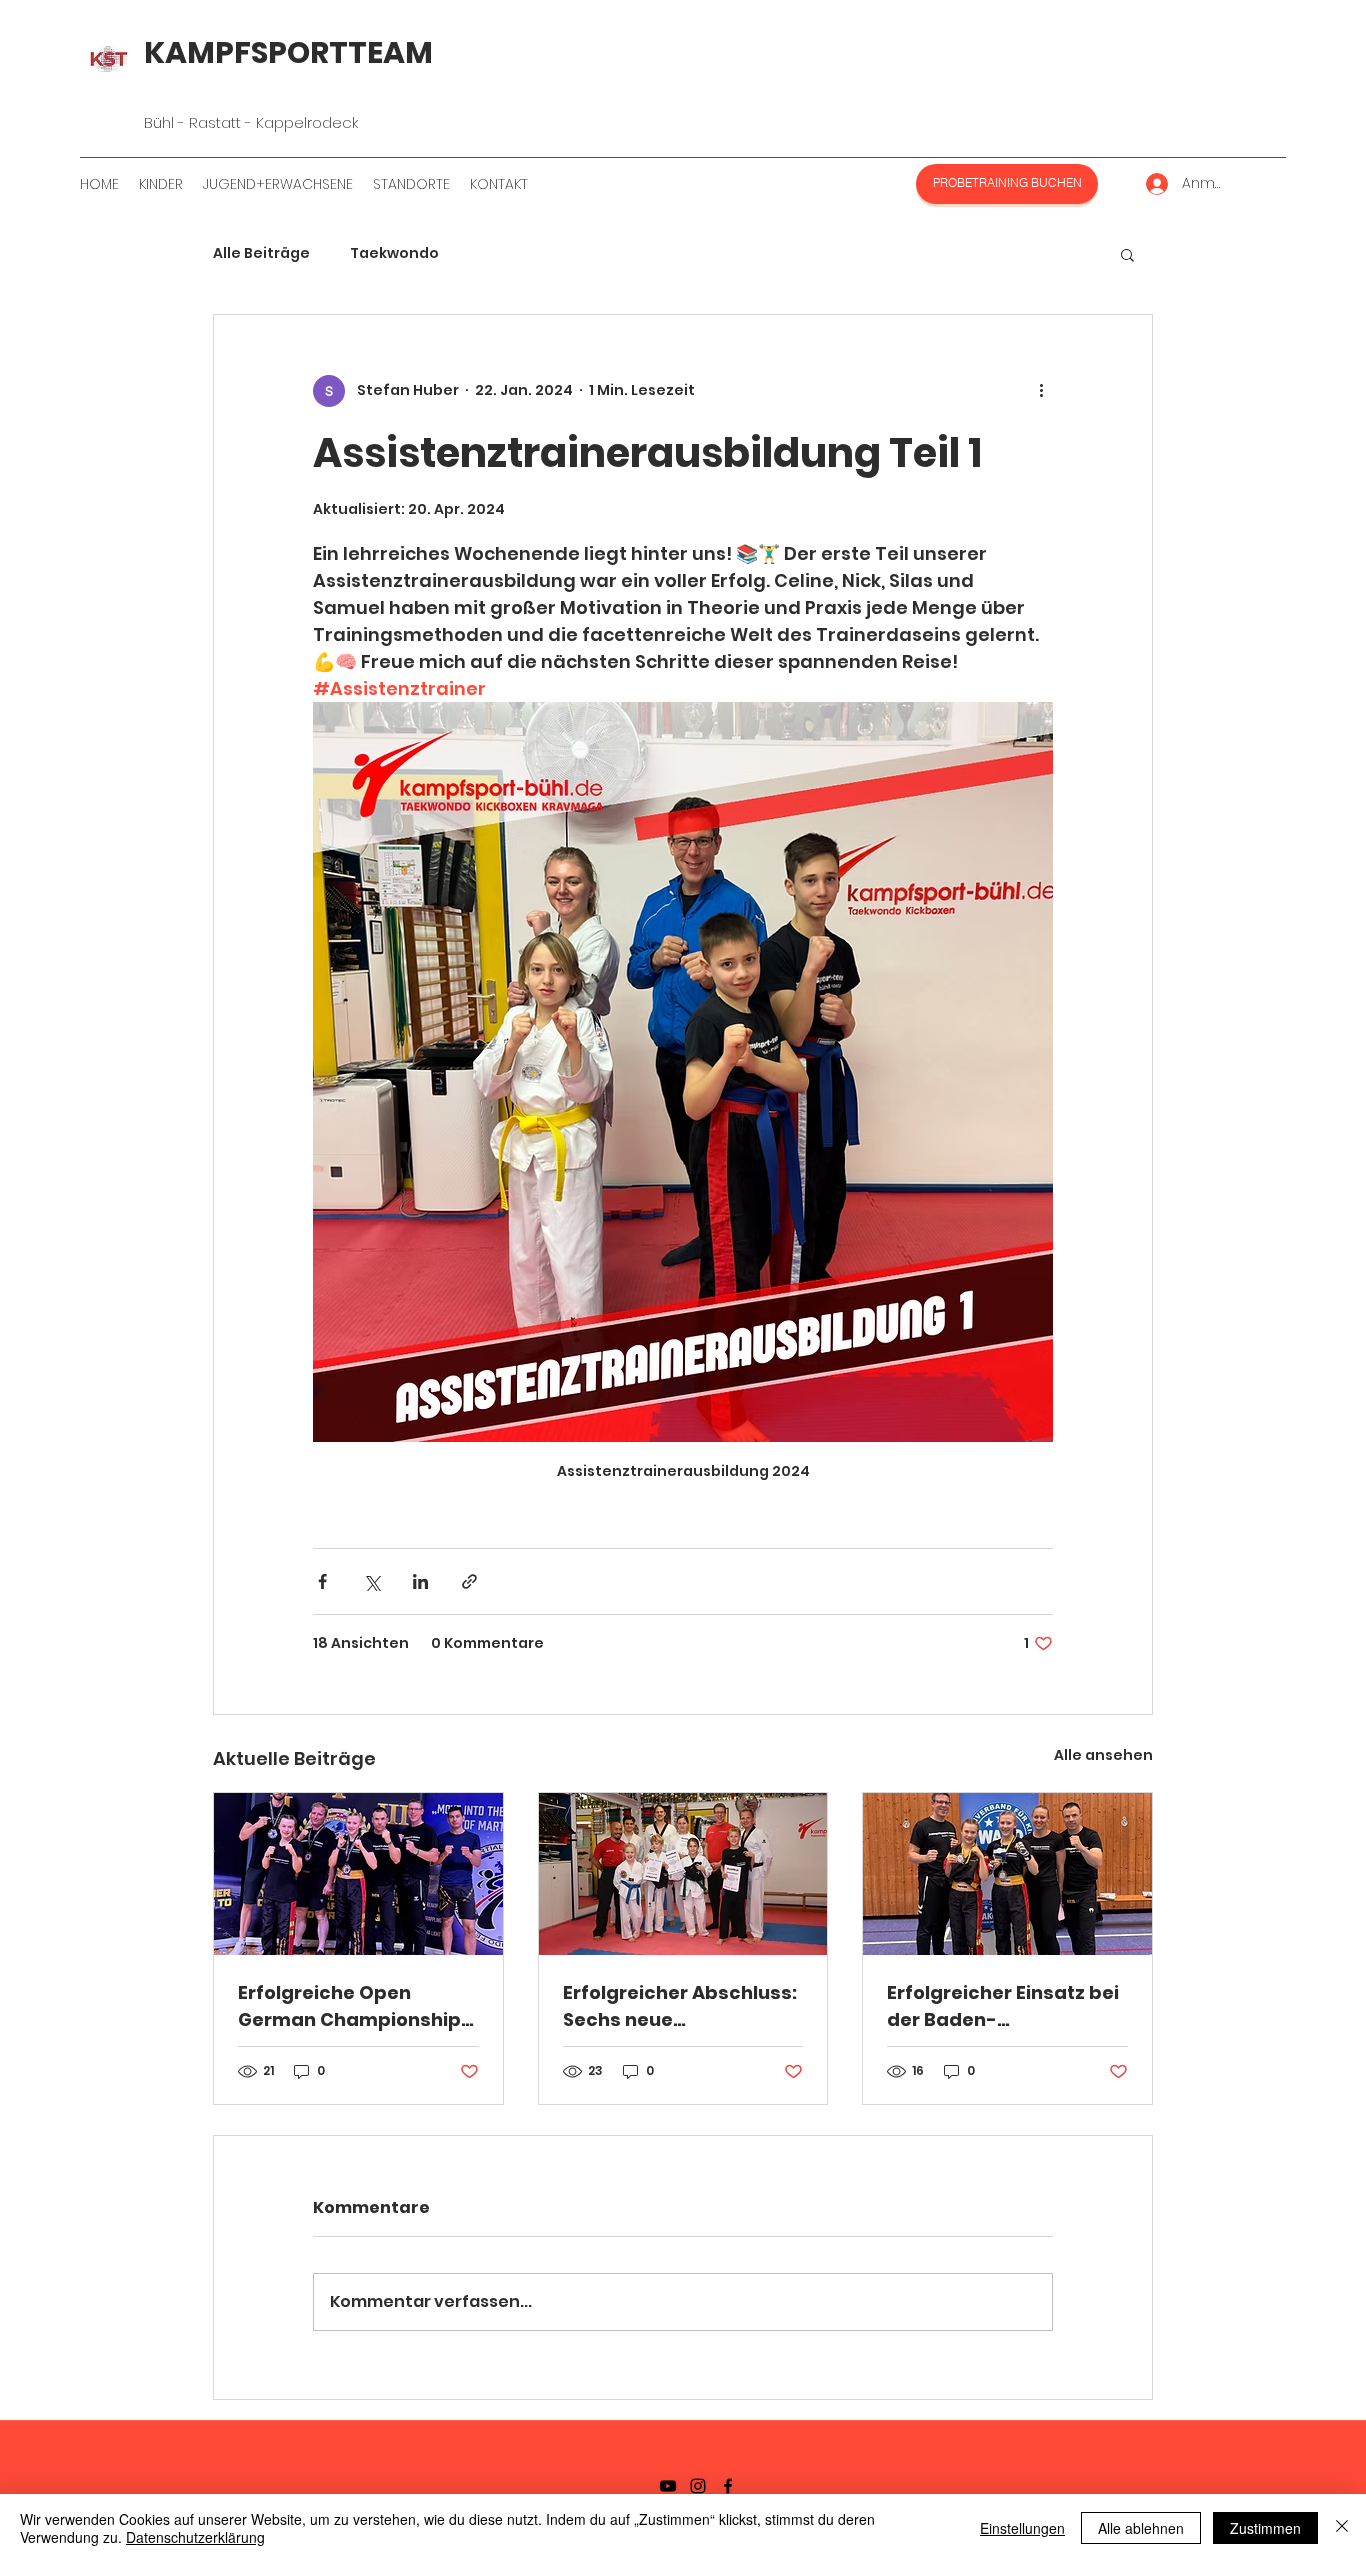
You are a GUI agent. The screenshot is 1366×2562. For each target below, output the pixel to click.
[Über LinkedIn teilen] (420, 1581)
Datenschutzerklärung (195, 2537)
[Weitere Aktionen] (1041, 391)
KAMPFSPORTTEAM (288, 52)
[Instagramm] (698, 2486)
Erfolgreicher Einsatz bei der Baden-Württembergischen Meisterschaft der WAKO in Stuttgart (1005, 2006)
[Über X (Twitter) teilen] (371, 1581)
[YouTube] (668, 2486)
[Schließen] (1342, 2528)
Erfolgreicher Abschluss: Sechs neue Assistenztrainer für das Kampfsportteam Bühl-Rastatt (680, 2006)
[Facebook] (728, 2486)
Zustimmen (1265, 2528)
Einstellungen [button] (1022, 2528)
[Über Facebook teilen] (322, 1581)
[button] (1127, 254)
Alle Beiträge (261, 253)
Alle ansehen (1103, 1755)
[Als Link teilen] (469, 1581)
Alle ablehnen (1141, 2528)
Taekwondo (394, 253)
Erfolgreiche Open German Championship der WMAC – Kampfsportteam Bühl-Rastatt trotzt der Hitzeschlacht (350, 2006)
